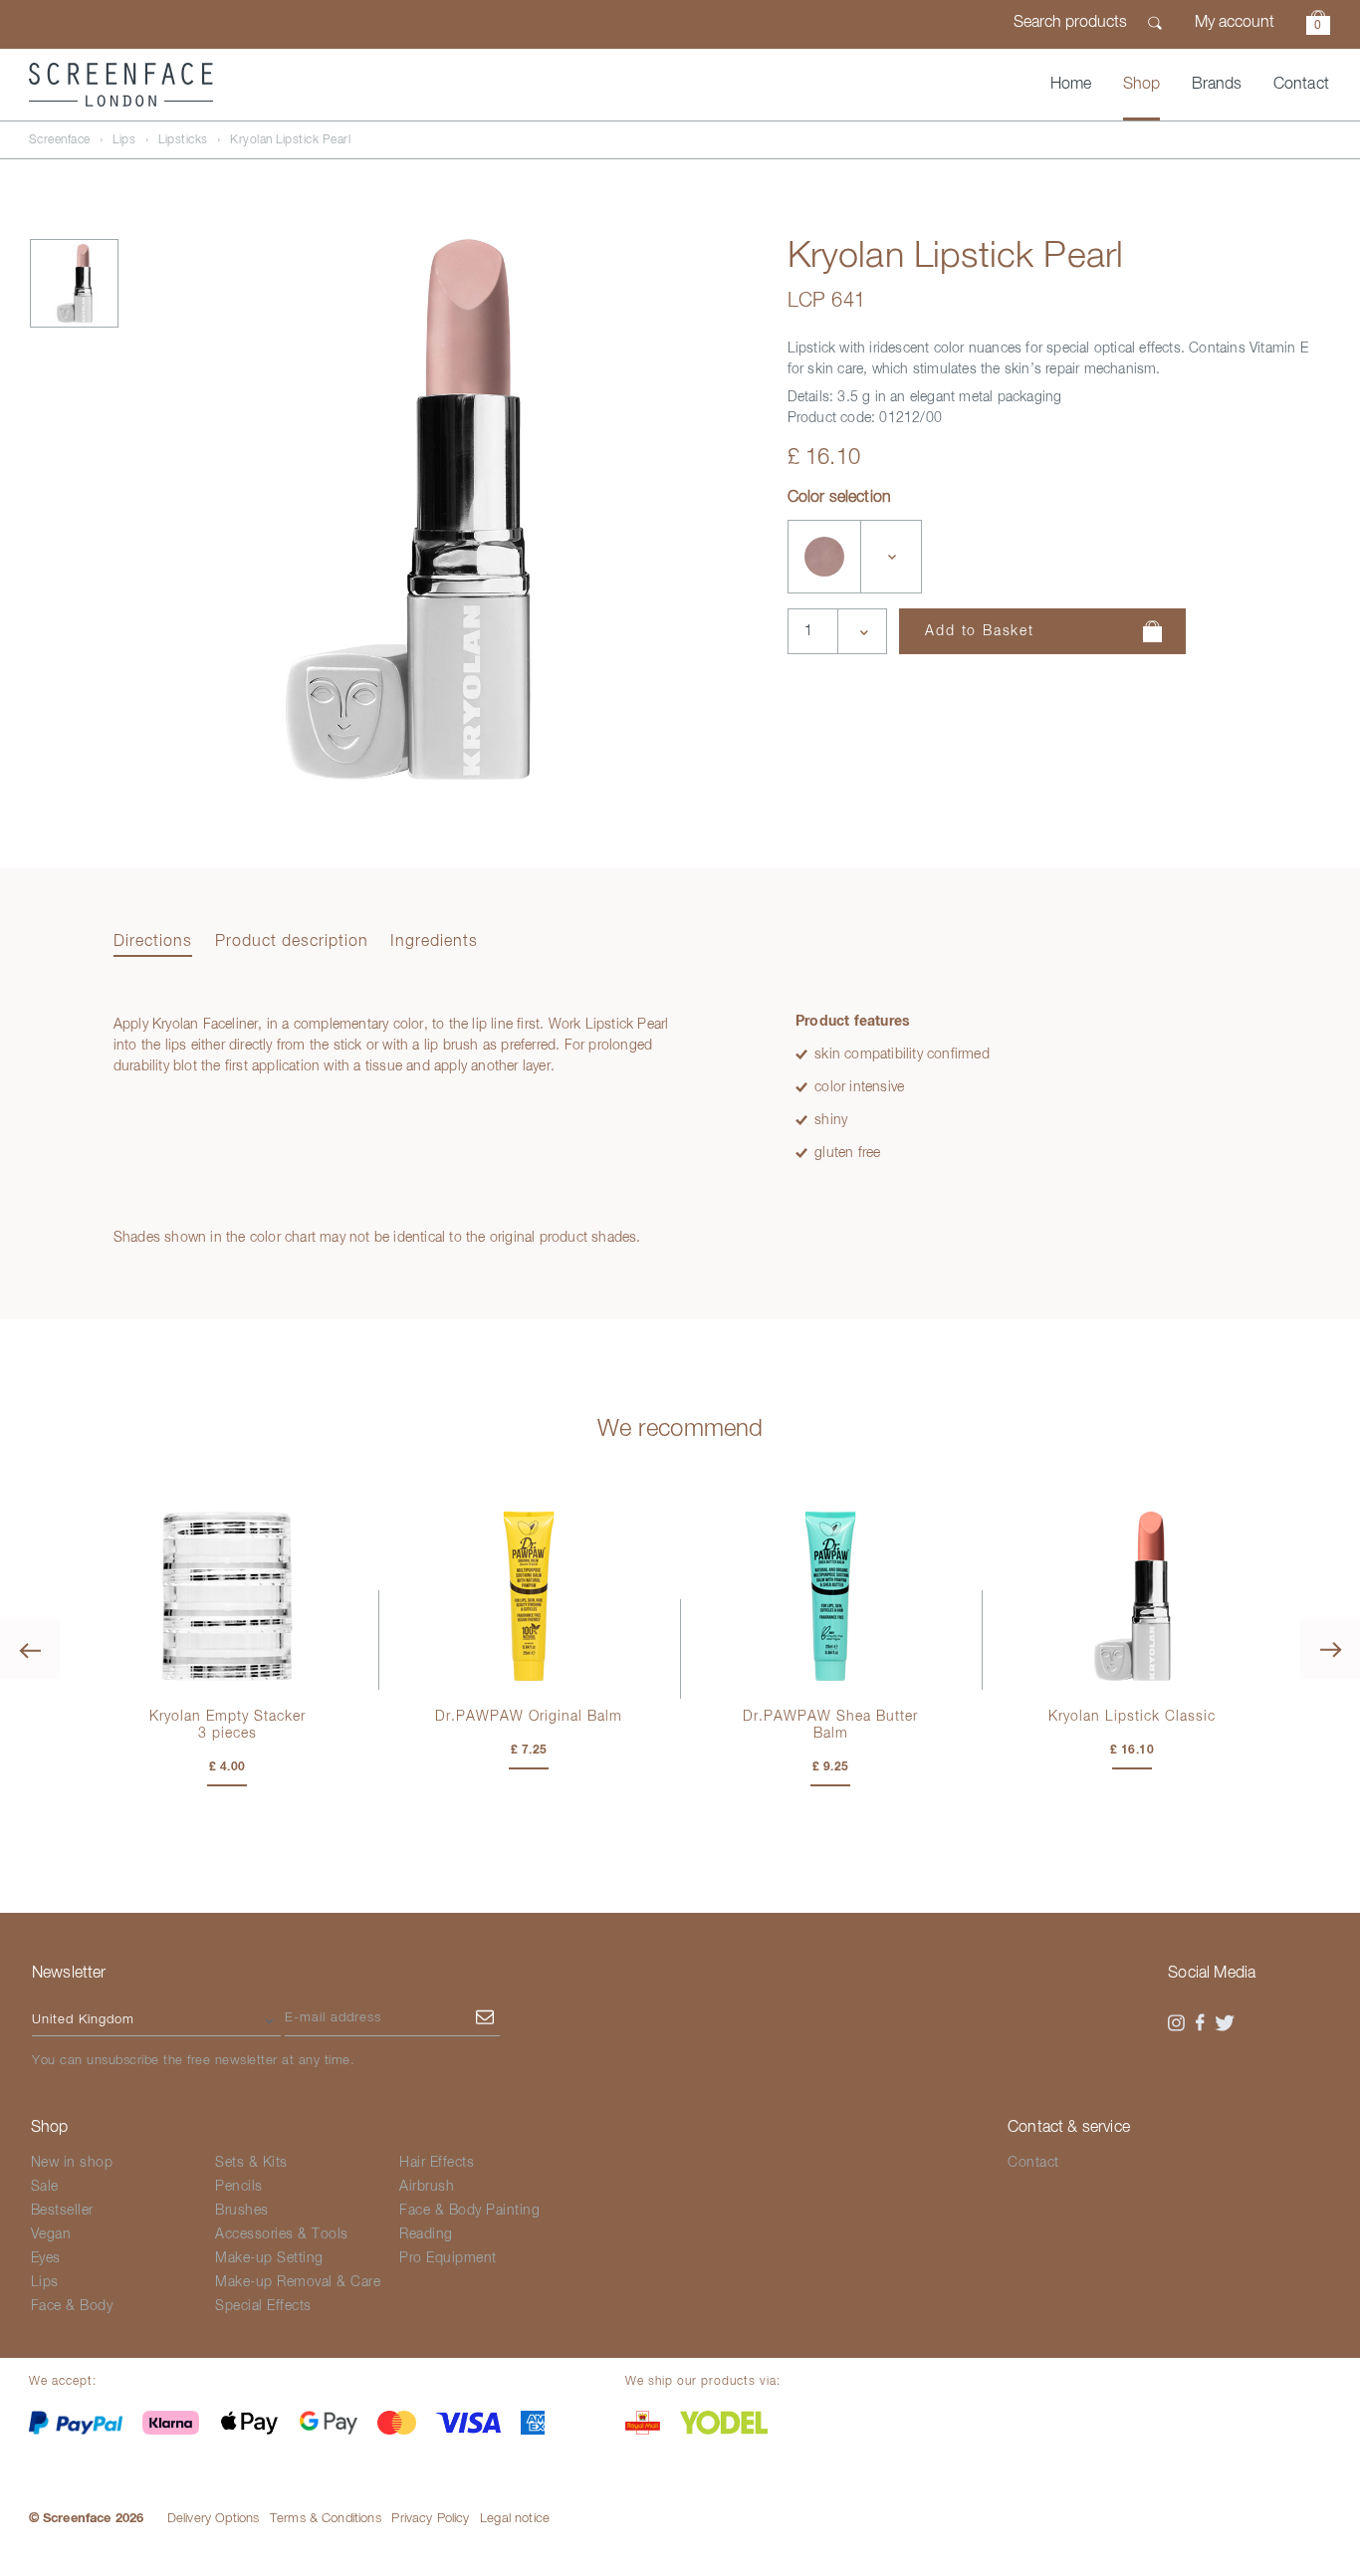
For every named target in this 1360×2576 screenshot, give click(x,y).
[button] (1318, 25)
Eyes (46, 2258)
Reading (426, 2234)
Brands (1217, 85)
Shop (1142, 85)
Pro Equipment (448, 2258)
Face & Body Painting (469, 2211)
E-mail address (333, 2018)
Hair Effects (437, 2163)
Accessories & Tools (282, 2234)
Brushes (242, 2211)
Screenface (60, 140)
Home (1071, 85)
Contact (1301, 85)
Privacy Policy (430, 2519)
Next (1330, 1649)
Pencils (239, 2187)
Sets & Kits (251, 2163)
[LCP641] (825, 557)
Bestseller (62, 2211)
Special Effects (263, 2306)
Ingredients (434, 942)
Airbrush (427, 2187)
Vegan (51, 2234)
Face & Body (72, 2306)
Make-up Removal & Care (298, 2282)
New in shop (72, 2163)
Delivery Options (214, 2519)
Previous (30, 1649)
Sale (45, 2187)
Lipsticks (183, 140)
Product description (292, 942)
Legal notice (515, 2519)
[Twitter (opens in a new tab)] (1225, 2023)
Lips (124, 140)
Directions (153, 942)
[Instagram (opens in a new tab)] (1176, 2023)
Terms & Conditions (326, 2519)
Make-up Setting (269, 2258)
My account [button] (1235, 23)
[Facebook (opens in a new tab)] (1201, 2023)
